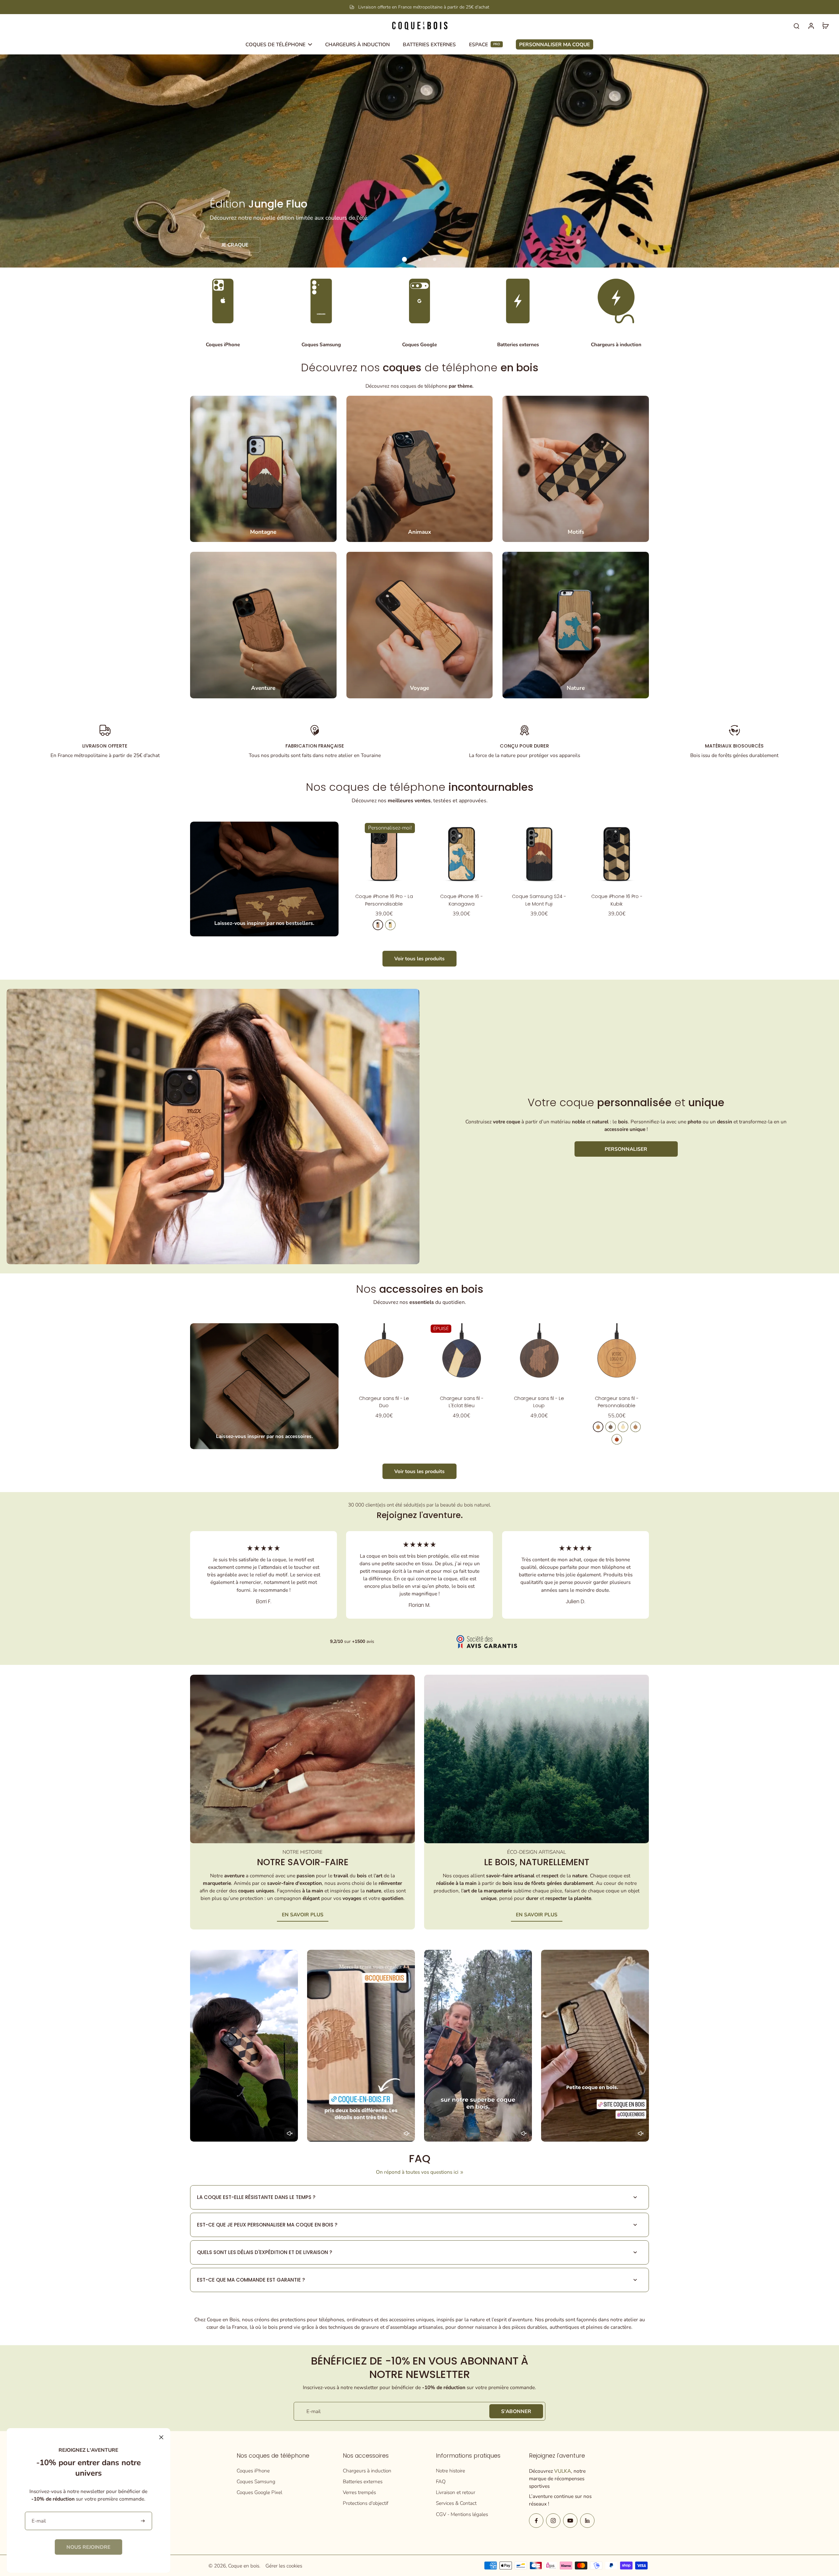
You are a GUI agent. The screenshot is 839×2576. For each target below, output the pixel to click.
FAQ (441, 2481)
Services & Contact (456, 2503)
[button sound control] (290, 2133)
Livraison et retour (456, 2492)
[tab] (404, 259)
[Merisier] (378, 925)
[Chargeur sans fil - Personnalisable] (617, 1356)
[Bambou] (623, 1427)
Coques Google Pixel (259, 2492)
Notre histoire (450, 2471)
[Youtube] (570, 2521)
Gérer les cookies (284, 2566)
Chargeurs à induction (367, 2471)
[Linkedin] (587, 2521)
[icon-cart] (825, 26)
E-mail (313, 2411)
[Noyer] (611, 1427)
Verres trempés (359, 2492)
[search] (796, 26)
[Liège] (635, 1427)
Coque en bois (244, 2566)
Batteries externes (363, 2481)
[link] (88, 2547)
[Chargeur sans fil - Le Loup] (539, 1356)
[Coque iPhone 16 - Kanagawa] (462, 854)
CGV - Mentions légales (462, 2514)
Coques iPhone (253, 2471)
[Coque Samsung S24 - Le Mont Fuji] (539, 854)
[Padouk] (617, 1439)
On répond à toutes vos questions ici (417, 2172)
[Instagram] (553, 2521)
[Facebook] (536, 2521)
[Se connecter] (811, 26)
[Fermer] (161, 2437)
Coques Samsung (256, 2481)
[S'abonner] (143, 2521)
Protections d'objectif (366, 2503)
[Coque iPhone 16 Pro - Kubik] (617, 854)
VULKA (563, 2471)
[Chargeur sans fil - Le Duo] (384, 1356)
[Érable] (390, 925)
